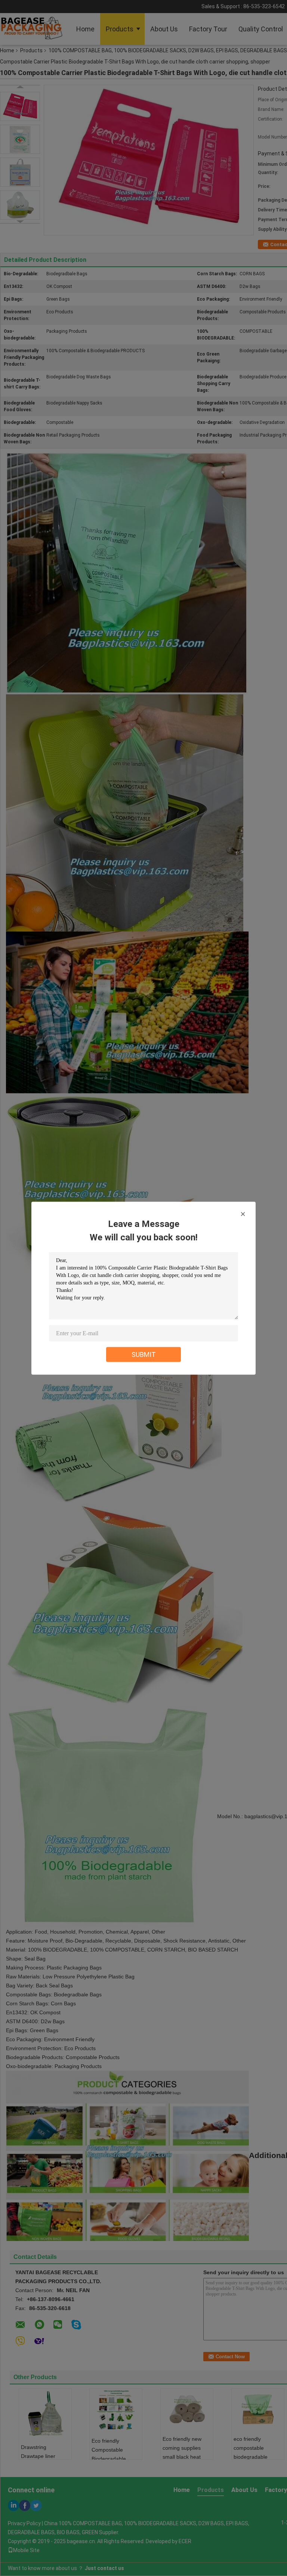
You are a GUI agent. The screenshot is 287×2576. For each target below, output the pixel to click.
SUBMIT (144, 1354)
